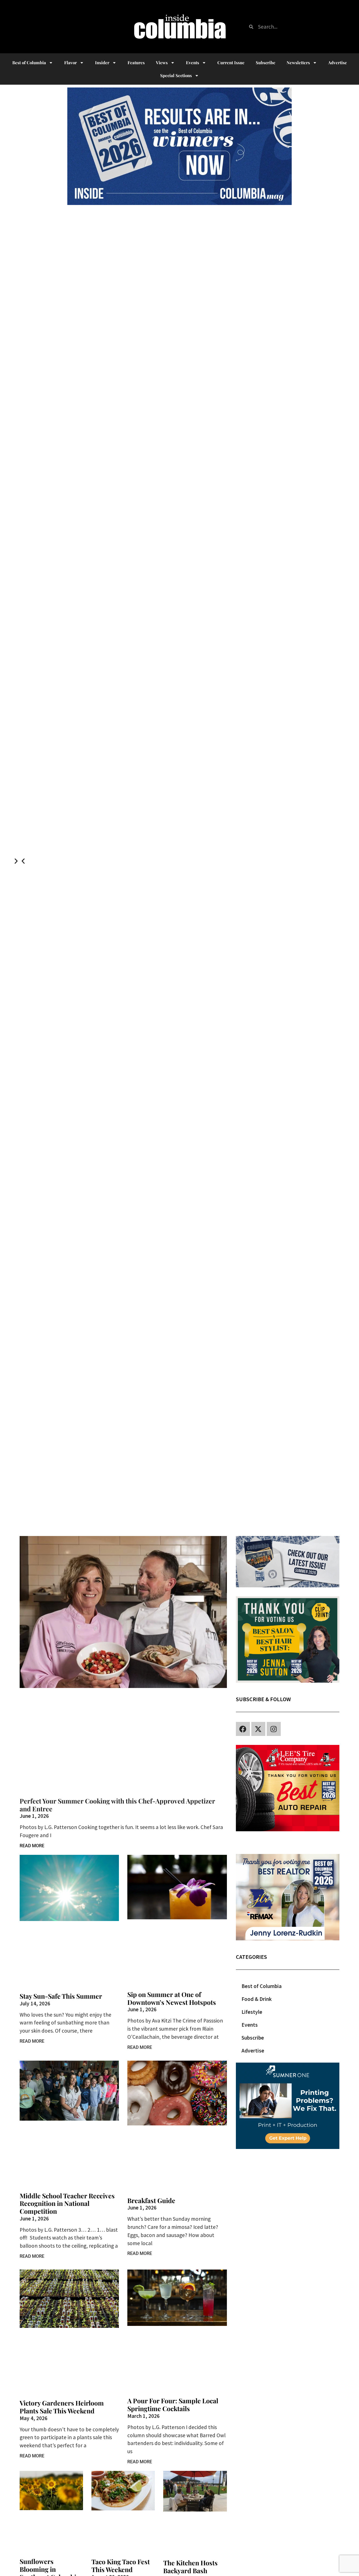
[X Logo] (258, 1729)
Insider (102, 63)
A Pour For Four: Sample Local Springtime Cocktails (173, 2405)
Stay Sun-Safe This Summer (61, 1996)
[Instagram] (274, 1729)
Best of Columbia (262, 1986)
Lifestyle (252, 2012)
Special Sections (176, 75)
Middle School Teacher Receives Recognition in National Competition (67, 2203)
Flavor (71, 63)
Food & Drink (257, 1999)
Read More (32, 1846)
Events (193, 63)
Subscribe (266, 63)
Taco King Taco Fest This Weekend (121, 2565)
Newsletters (298, 63)
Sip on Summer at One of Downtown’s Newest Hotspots (172, 1998)
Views (162, 63)
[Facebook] (243, 1729)
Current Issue (231, 63)
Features (136, 63)
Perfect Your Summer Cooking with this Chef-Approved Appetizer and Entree (117, 1805)
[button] (23, 861)
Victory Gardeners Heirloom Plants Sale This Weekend (62, 2407)
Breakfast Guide (151, 2200)
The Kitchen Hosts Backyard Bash (190, 2567)
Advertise (338, 63)
